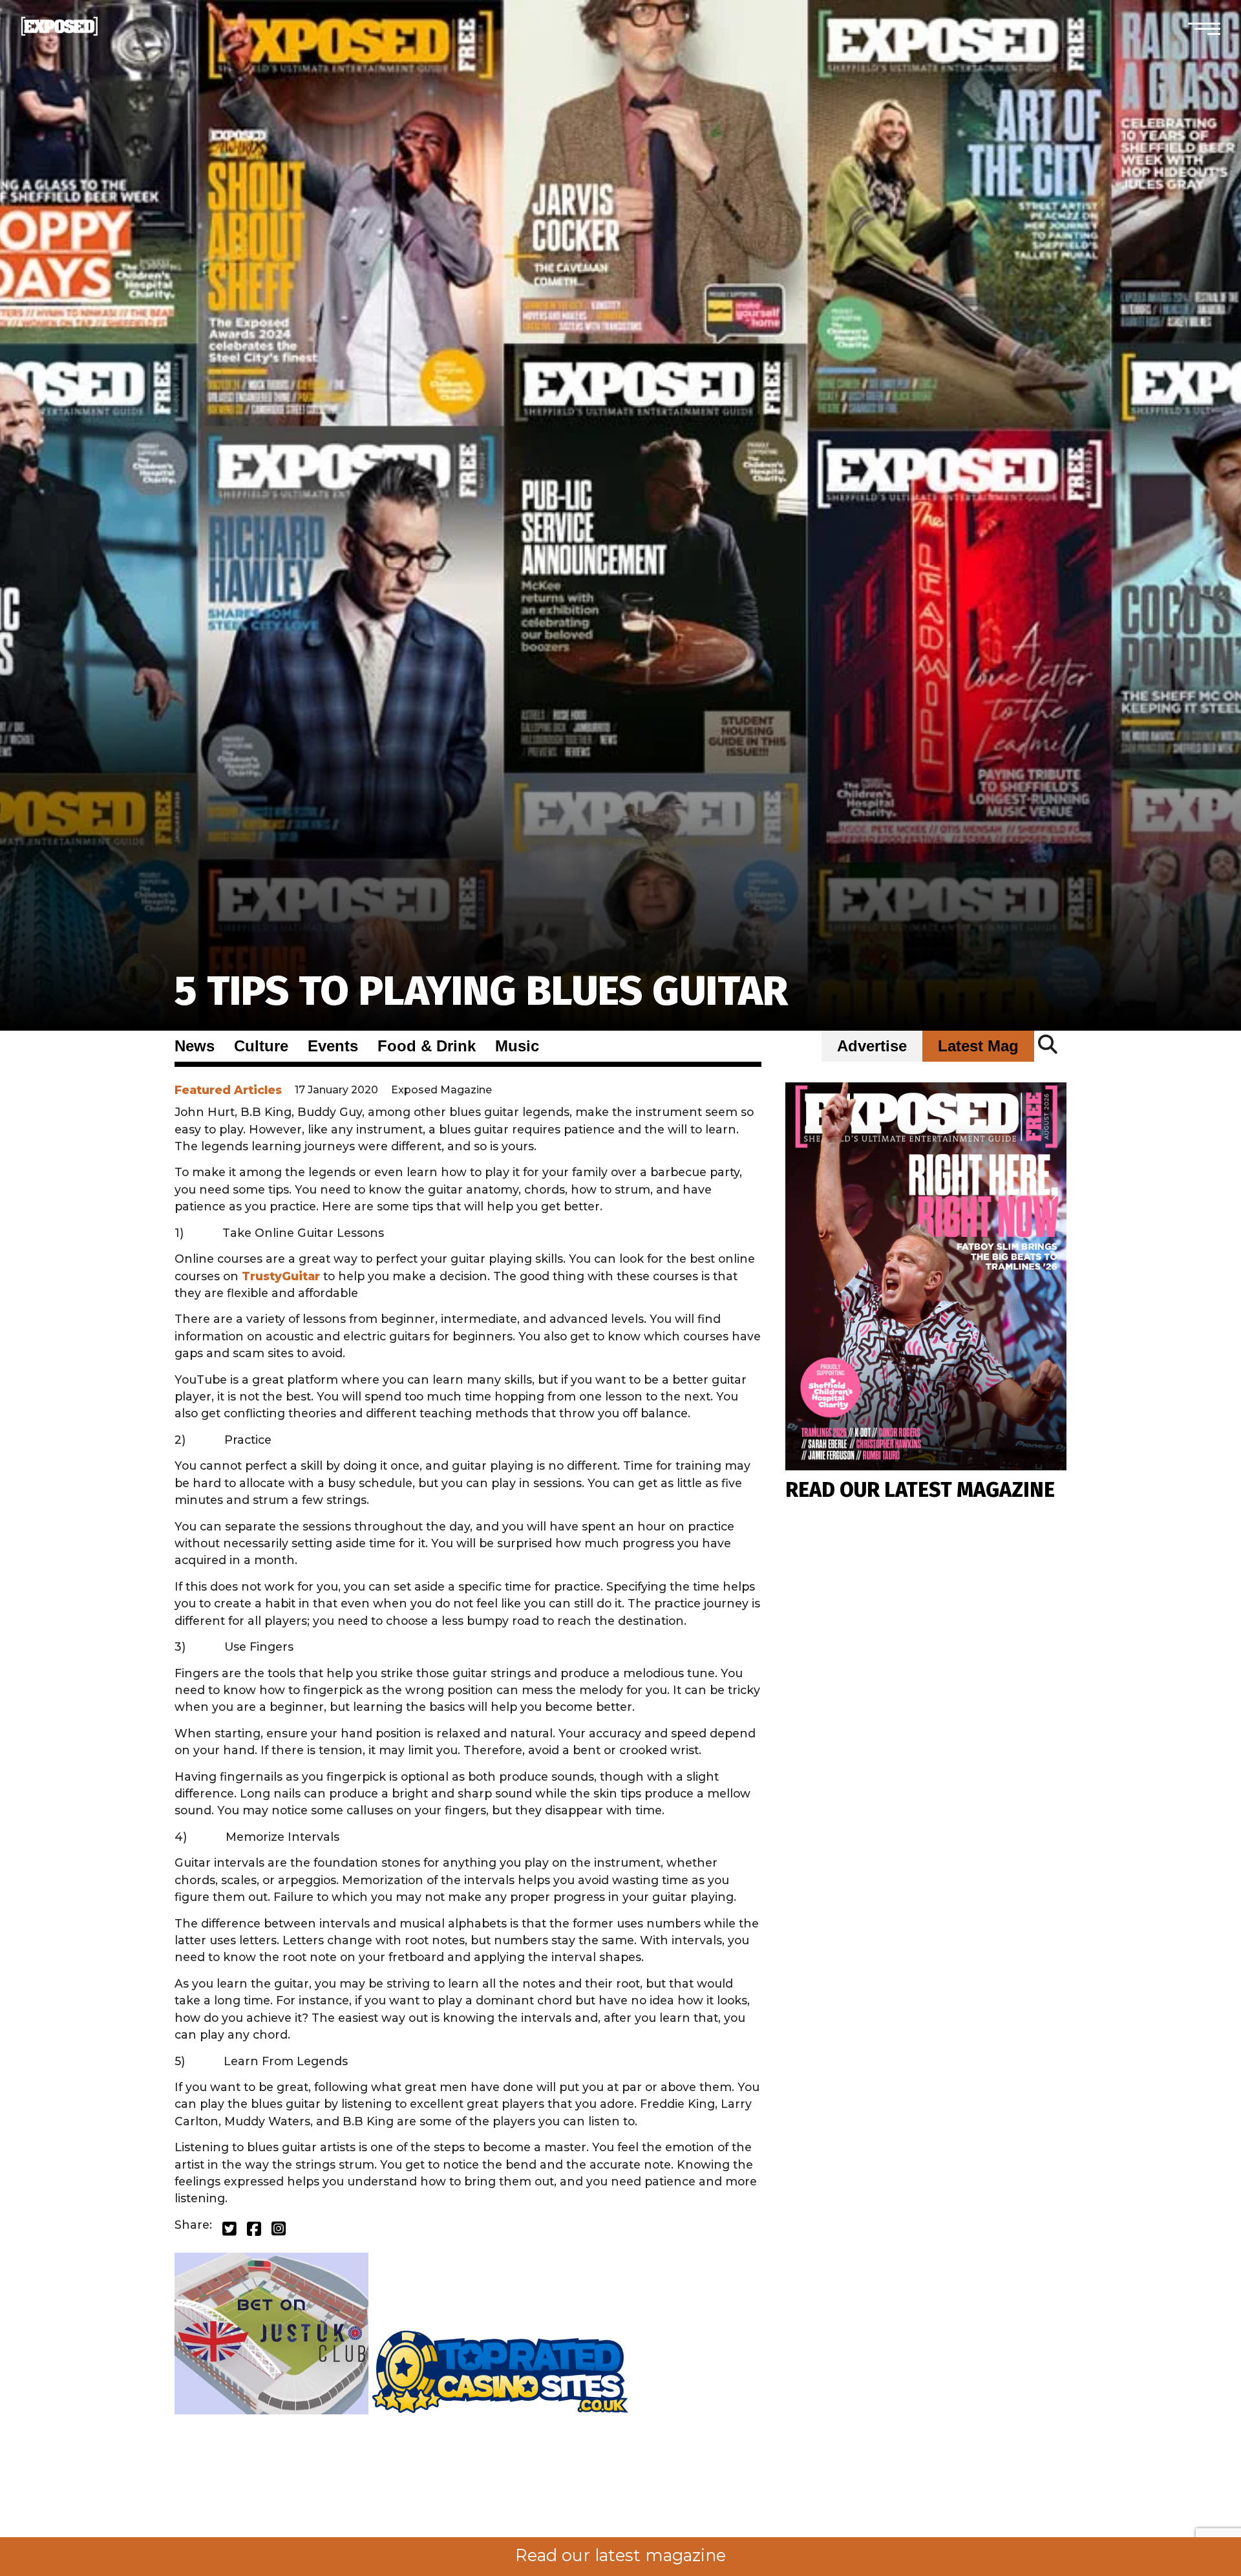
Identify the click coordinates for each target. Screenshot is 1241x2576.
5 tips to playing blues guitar (481, 991)
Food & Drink (427, 1046)
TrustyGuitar (281, 1276)
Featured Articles (228, 1090)
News (195, 1046)
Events (333, 1046)
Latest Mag (978, 1046)
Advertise (872, 1046)
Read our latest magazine (620, 2555)
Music (517, 1046)
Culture (261, 1046)
